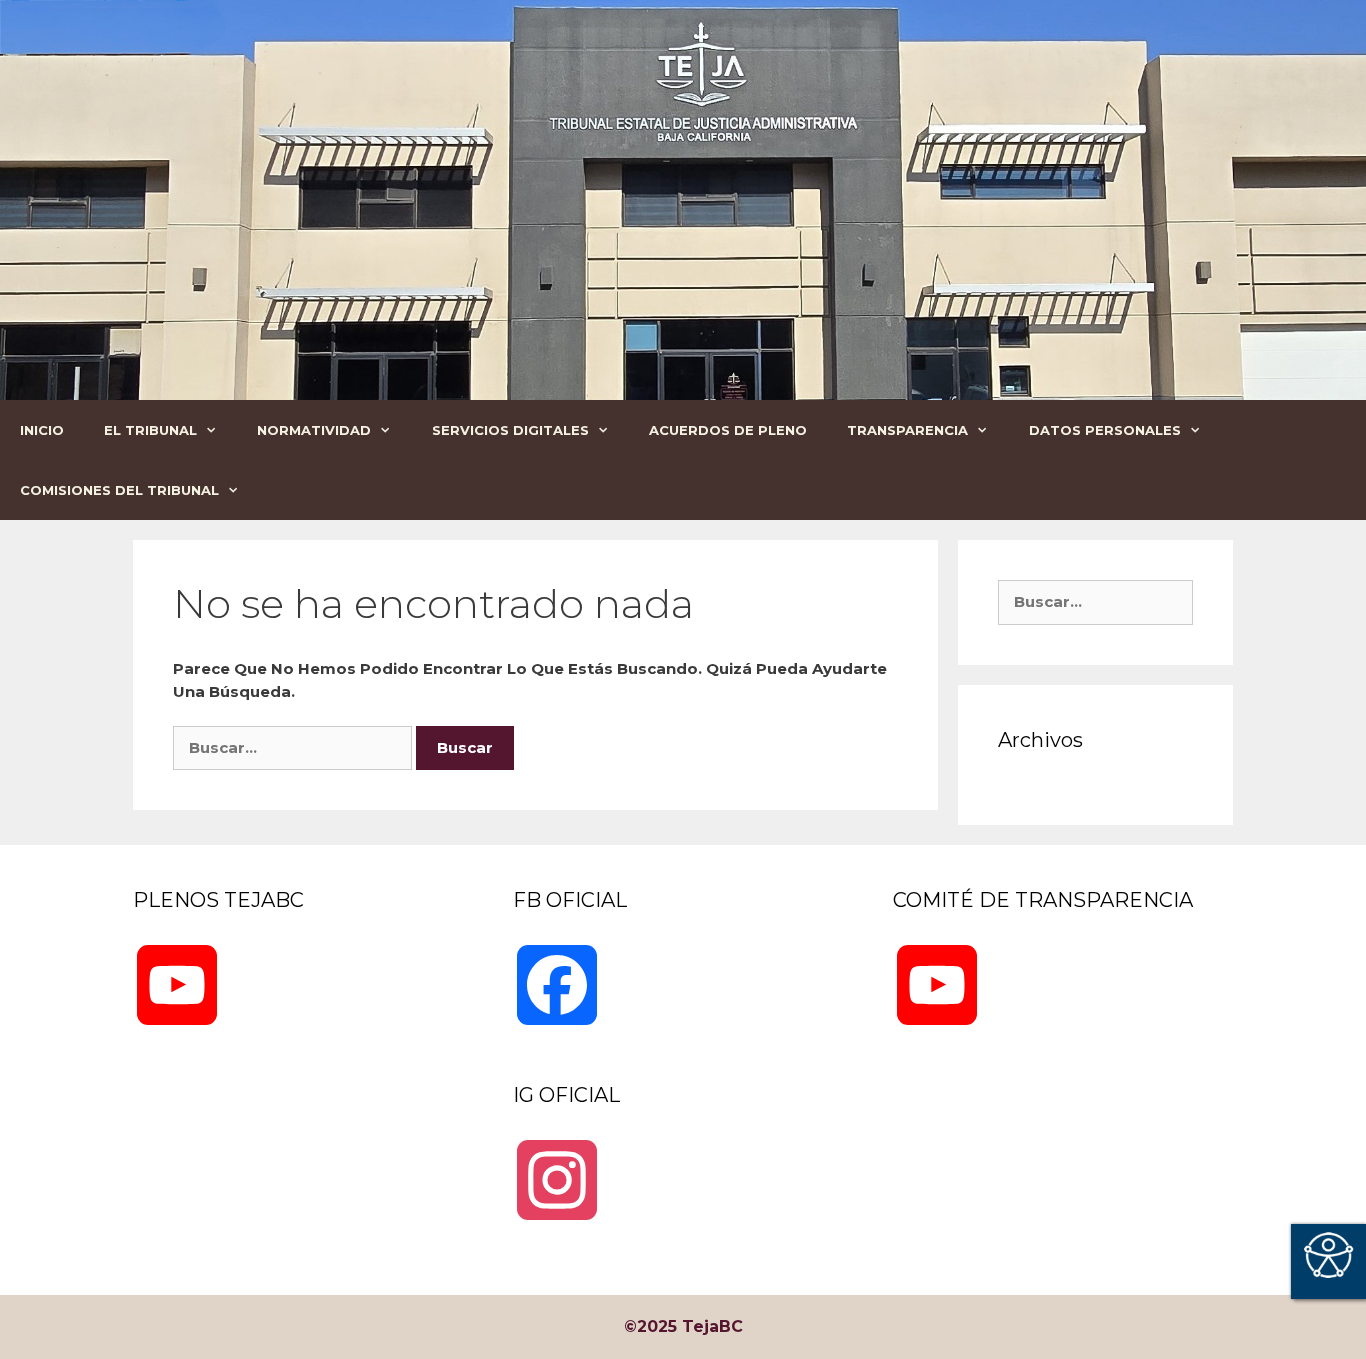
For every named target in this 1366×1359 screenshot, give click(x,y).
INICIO (42, 430)
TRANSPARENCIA (907, 430)
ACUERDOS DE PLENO (728, 430)
